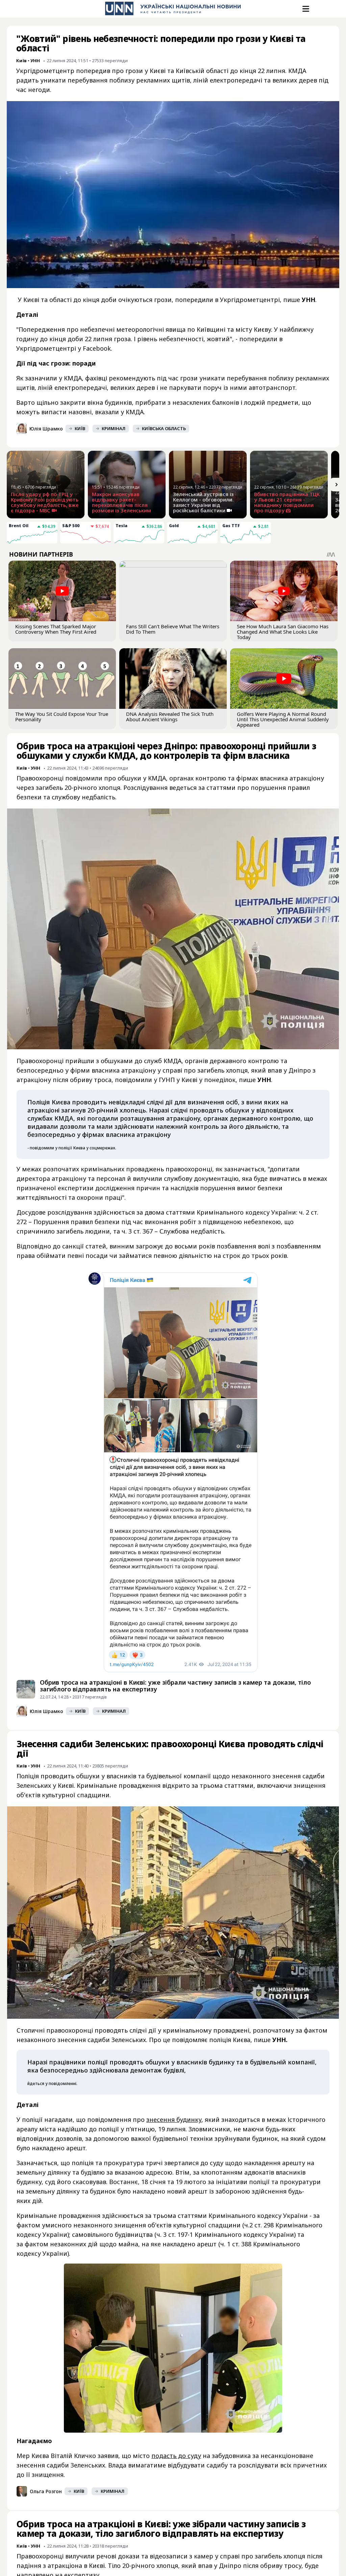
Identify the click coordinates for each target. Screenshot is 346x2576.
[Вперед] (337, 485)
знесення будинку (174, 2120)
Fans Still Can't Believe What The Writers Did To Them (173, 629)
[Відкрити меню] (305, 9)
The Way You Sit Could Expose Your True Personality (62, 717)
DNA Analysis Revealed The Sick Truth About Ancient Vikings (170, 717)
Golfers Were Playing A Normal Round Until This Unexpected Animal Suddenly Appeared (283, 719)
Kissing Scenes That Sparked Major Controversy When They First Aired (56, 629)
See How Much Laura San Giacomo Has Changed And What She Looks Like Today (283, 632)
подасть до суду (176, 2456)
